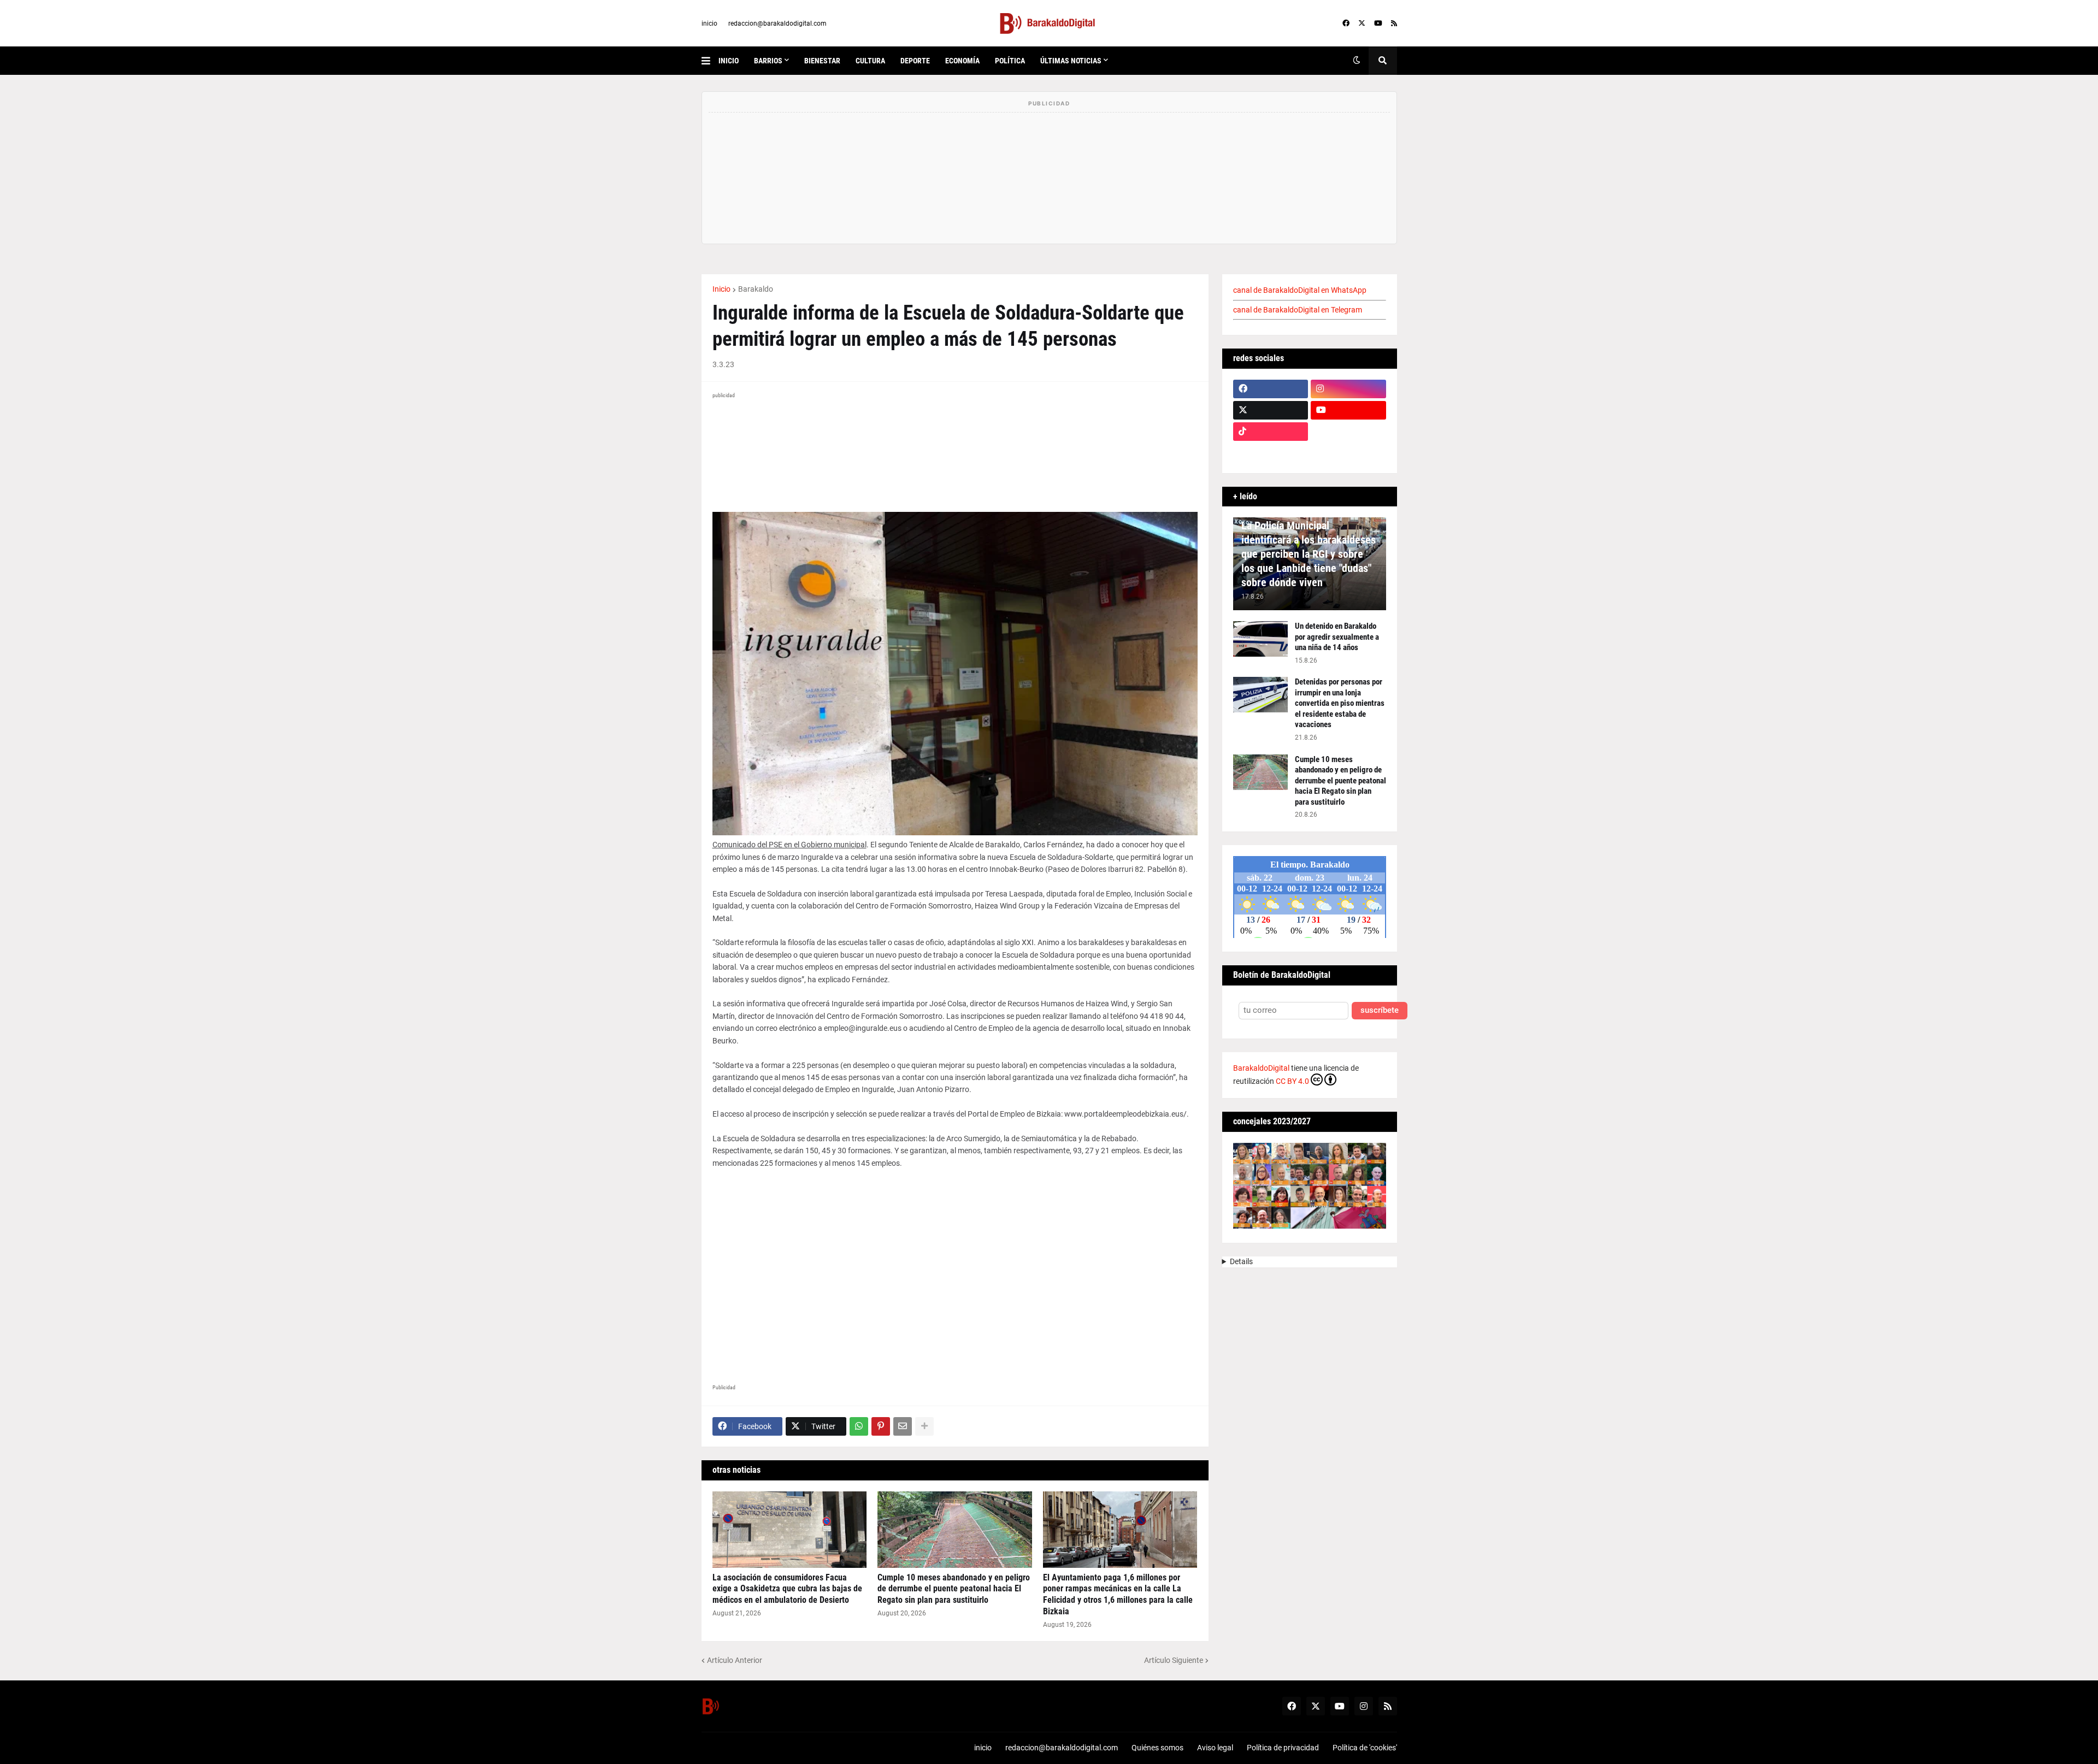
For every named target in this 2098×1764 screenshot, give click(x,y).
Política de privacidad (1283, 1748)
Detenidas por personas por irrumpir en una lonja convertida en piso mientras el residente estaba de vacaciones (1340, 703)
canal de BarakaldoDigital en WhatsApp (1300, 290)
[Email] (903, 1426)
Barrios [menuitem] (768, 61)
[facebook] (1346, 23)
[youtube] (1378, 23)
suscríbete (1380, 1010)
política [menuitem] (1010, 61)
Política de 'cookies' (1365, 1748)
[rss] (1394, 23)
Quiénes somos (1157, 1748)
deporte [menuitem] (915, 61)
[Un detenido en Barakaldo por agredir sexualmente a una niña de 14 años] (1260, 639)
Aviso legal (1215, 1748)
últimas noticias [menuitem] (1071, 61)
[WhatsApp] (859, 1426)
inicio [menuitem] (729, 61)
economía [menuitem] (962, 61)
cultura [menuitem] (870, 61)
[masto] (1271, 453)
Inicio (721, 289)
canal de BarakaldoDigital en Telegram (1298, 310)
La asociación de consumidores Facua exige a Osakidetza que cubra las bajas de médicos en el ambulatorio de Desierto (787, 1589)
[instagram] (1348, 389)
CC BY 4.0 (1292, 1081)
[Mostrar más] (924, 1426)
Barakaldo (756, 289)
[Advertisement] (955, 1272)
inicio (709, 23)
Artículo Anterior (735, 1660)
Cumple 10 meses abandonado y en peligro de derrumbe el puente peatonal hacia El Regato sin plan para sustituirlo (954, 1589)
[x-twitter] (1362, 23)
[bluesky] (1348, 432)
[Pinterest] (881, 1426)
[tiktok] (1271, 432)
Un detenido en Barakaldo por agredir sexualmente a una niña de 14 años (1337, 637)
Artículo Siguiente (1174, 1660)
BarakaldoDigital (1261, 1068)
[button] (710, 61)
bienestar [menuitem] (822, 61)
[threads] (1348, 453)
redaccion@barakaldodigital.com (777, 23)
